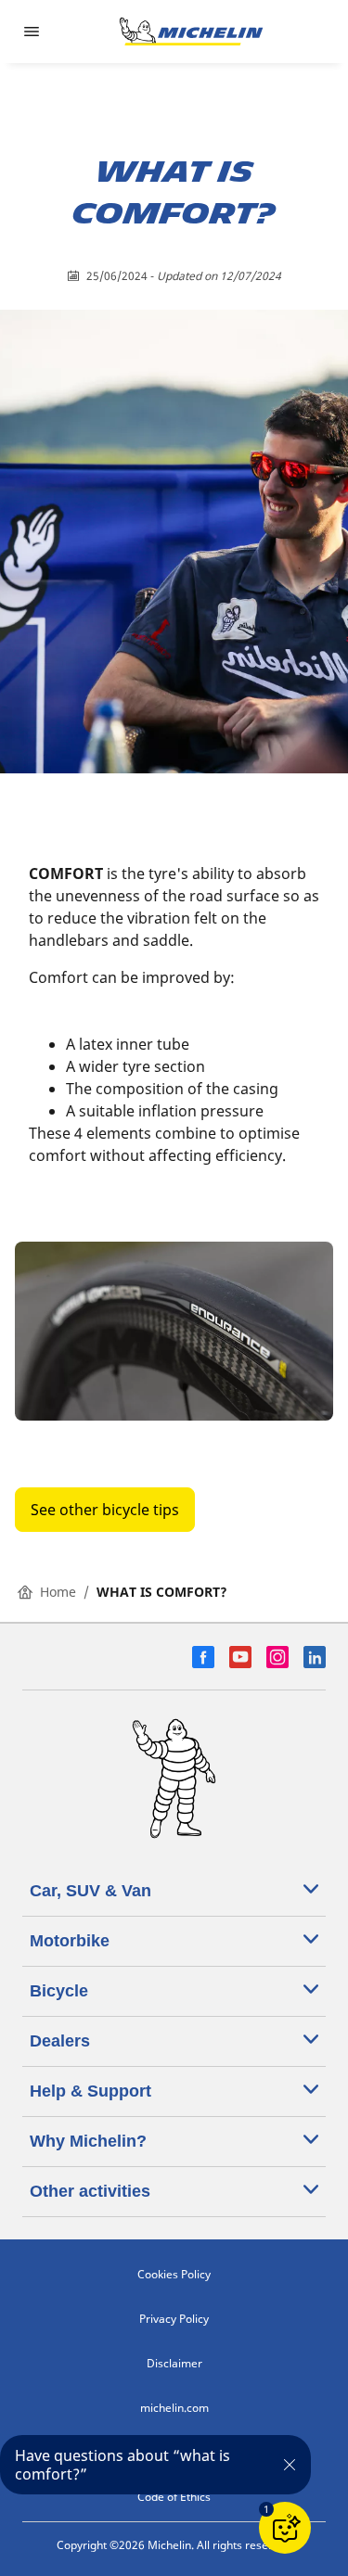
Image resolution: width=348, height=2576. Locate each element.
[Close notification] (289, 2465)
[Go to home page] (191, 32)
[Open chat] (285, 2528)
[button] (266, 2509)
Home (58, 1592)
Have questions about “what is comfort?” (122, 2465)
